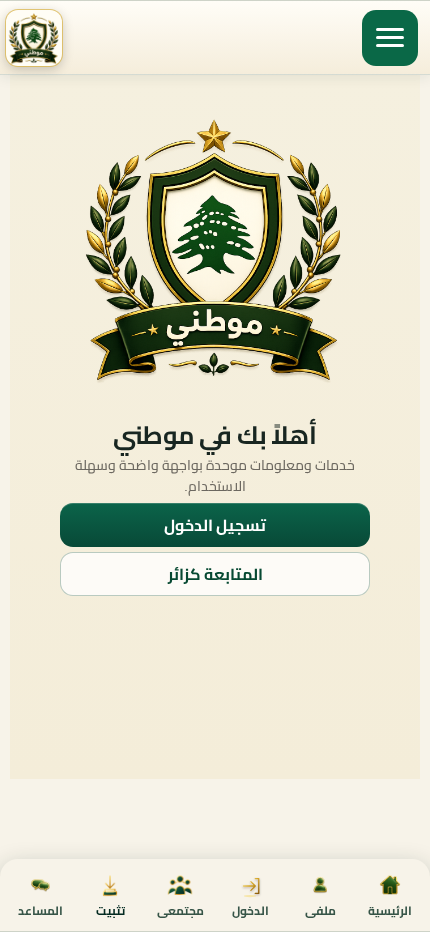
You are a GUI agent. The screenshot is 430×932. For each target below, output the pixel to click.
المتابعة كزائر (215, 574)
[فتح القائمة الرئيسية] (390, 38)
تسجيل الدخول (215, 525)
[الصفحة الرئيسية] (34, 38)
